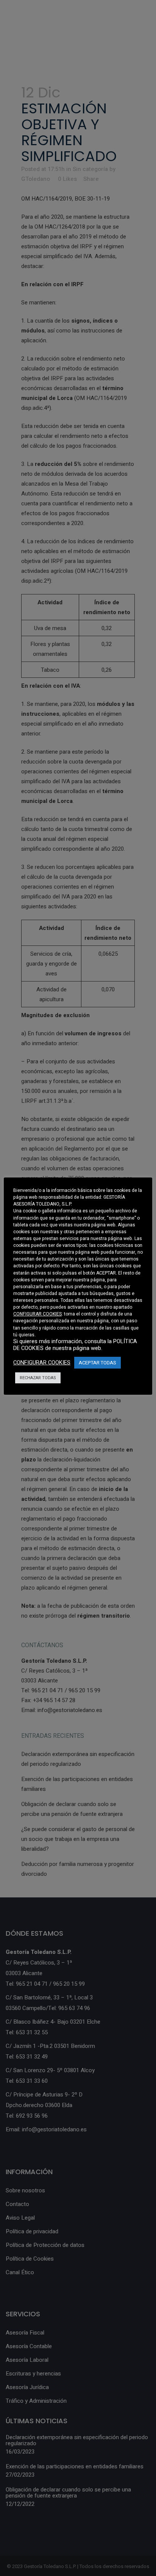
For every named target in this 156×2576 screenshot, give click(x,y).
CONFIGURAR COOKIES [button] (37, 1314)
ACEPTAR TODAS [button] (97, 1363)
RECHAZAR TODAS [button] (38, 1378)
